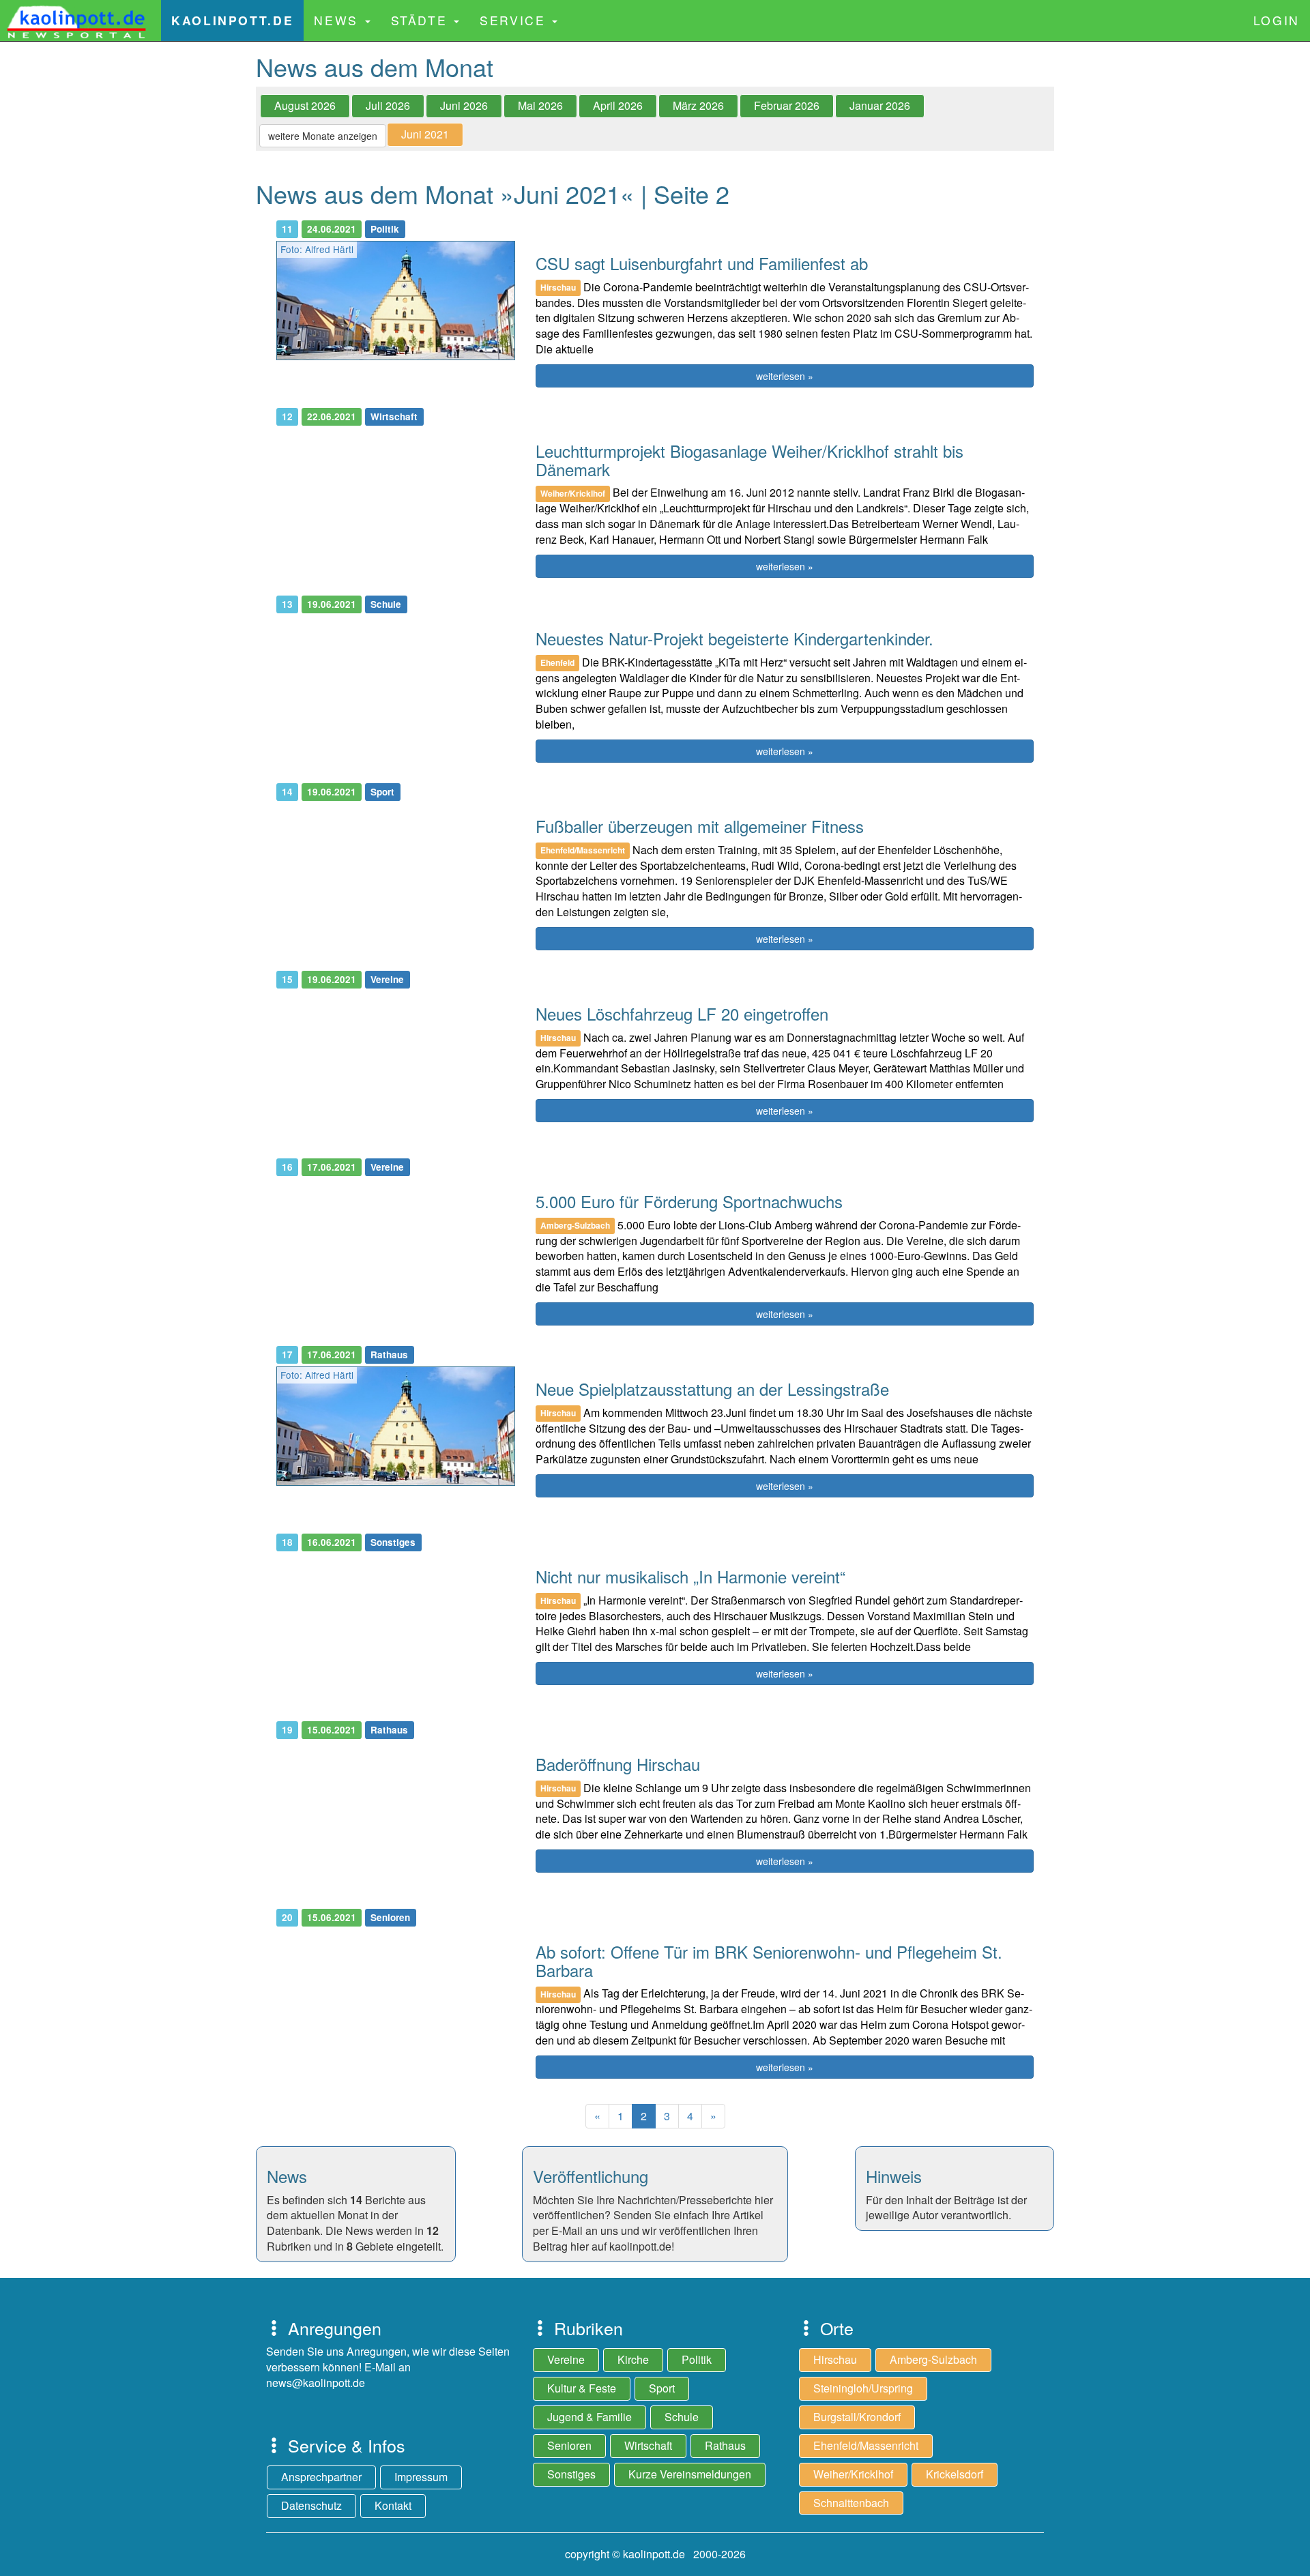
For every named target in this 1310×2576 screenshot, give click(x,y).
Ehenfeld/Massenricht (866, 2445)
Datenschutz (311, 2505)
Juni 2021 (425, 134)
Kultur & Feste (582, 2388)
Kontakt (393, 2505)
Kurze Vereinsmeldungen (690, 2474)
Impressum (421, 2477)
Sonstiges (571, 2474)
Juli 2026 (388, 105)
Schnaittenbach (851, 2503)
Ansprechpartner (321, 2477)
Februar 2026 (787, 105)
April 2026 (618, 105)
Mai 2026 (540, 105)
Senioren (569, 2445)
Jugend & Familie (589, 2417)
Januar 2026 (880, 105)
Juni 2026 (464, 105)
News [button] (338, 20)
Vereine (566, 2359)
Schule (682, 2417)
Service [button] (515, 20)
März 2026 (698, 105)
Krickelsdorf (955, 2474)
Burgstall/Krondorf (857, 2417)
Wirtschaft (648, 2445)
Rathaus (725, 2445)
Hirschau (835, 2359)
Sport (662, 2388)
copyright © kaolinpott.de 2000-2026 (655, 2554)
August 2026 (305, 105)
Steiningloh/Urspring (863, 2388)
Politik (697, 2359)
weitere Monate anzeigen (323, 136)
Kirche (633, 2359)
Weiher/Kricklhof (853, 2474)
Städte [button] (422, 20)
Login (1277, 20)
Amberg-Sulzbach (933, 2359)
